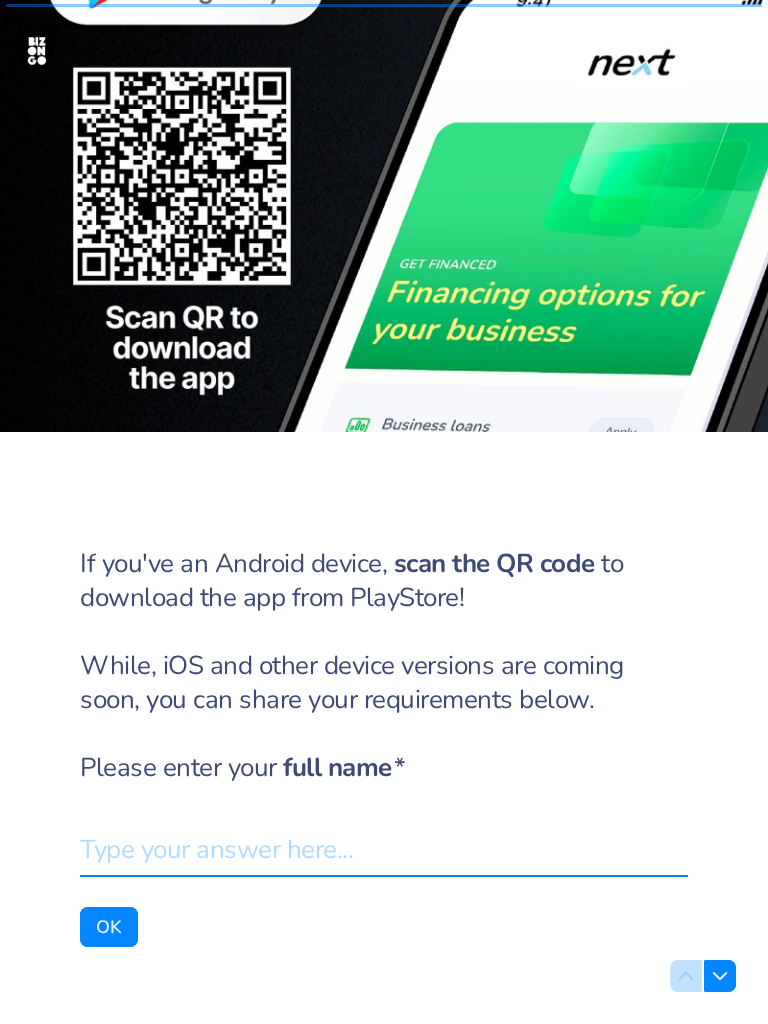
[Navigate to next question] (720, 976)
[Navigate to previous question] (686, 976)
